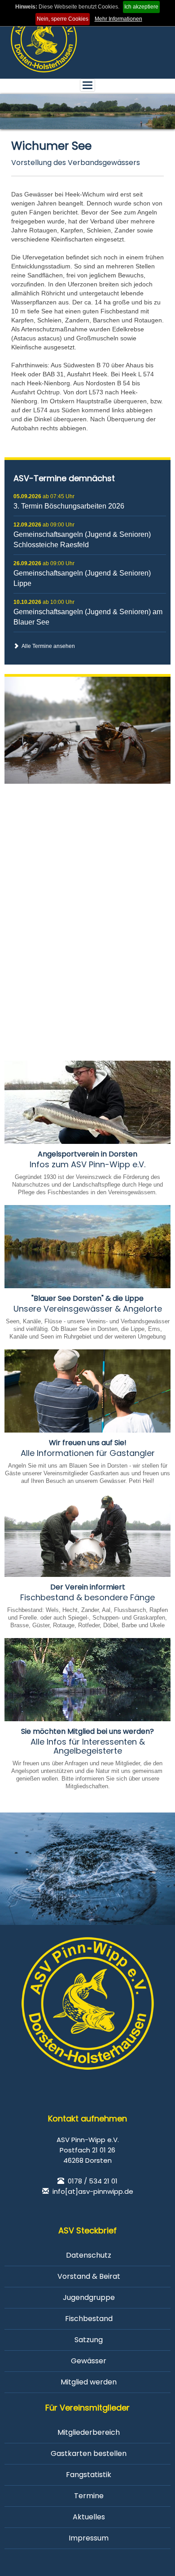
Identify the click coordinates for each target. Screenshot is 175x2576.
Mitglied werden (89, 2382)
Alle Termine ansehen (47, 646)
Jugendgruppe (89, 2297)
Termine (89, 2496)
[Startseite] (44, 39)
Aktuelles (89, 2517)
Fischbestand (89, 2319)
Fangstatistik (89, 2475)
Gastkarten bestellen (89, 2453)
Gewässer (89, 2361)
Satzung (89, 2340)
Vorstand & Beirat (89, 2276)
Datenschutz (89, 2255)
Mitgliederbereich (89, 2432)
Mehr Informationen (118, 19)
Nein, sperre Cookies (63, 19)
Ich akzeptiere (141, 7)
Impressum (89, 2538)
